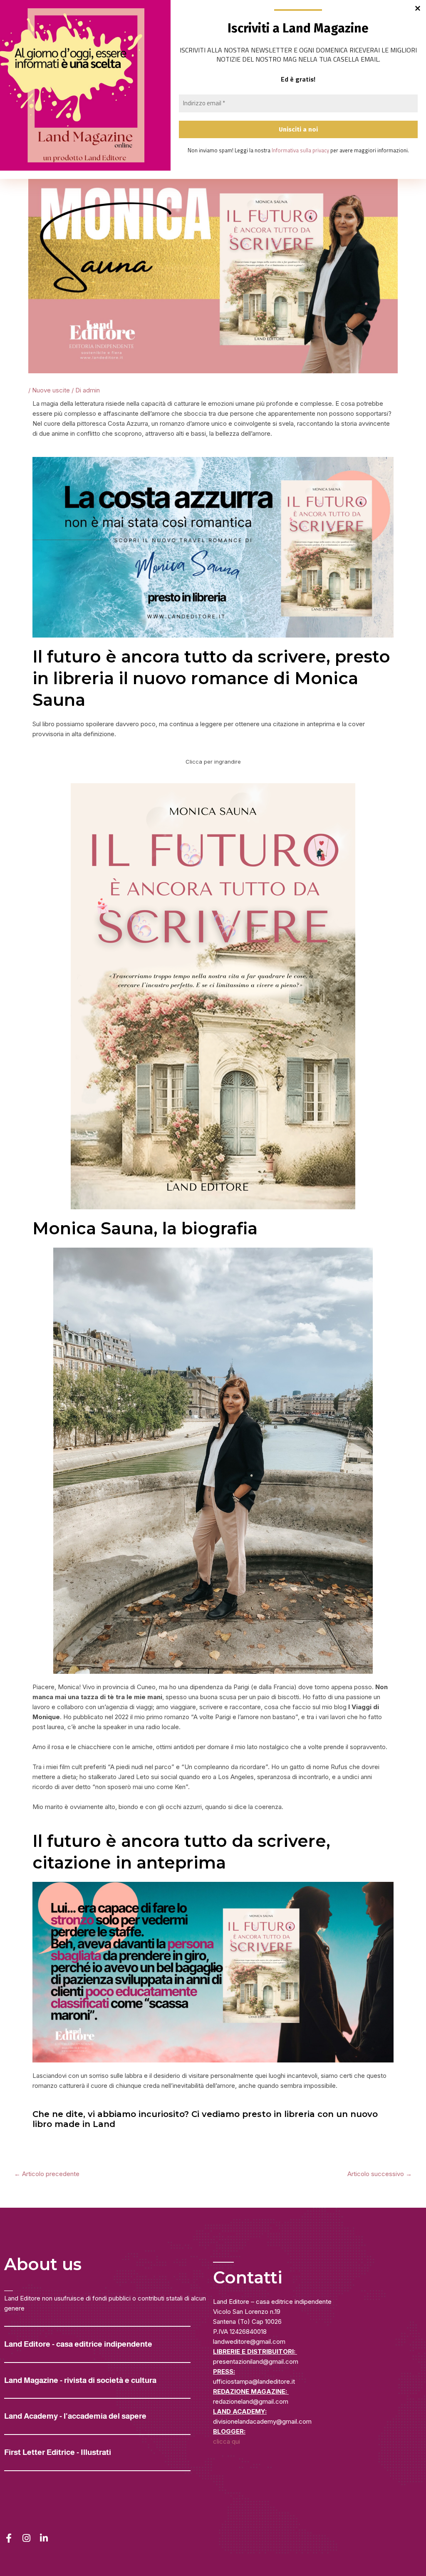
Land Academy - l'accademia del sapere (75, 2416)
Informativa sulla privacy (300, 150)
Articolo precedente (47, 2174)
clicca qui (227, 2441)
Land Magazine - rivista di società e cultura (80, 2380)
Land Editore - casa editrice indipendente (78, 2344)
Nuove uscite (51, 390)
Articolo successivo (380, 2174)
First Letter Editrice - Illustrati (58, 2452)
